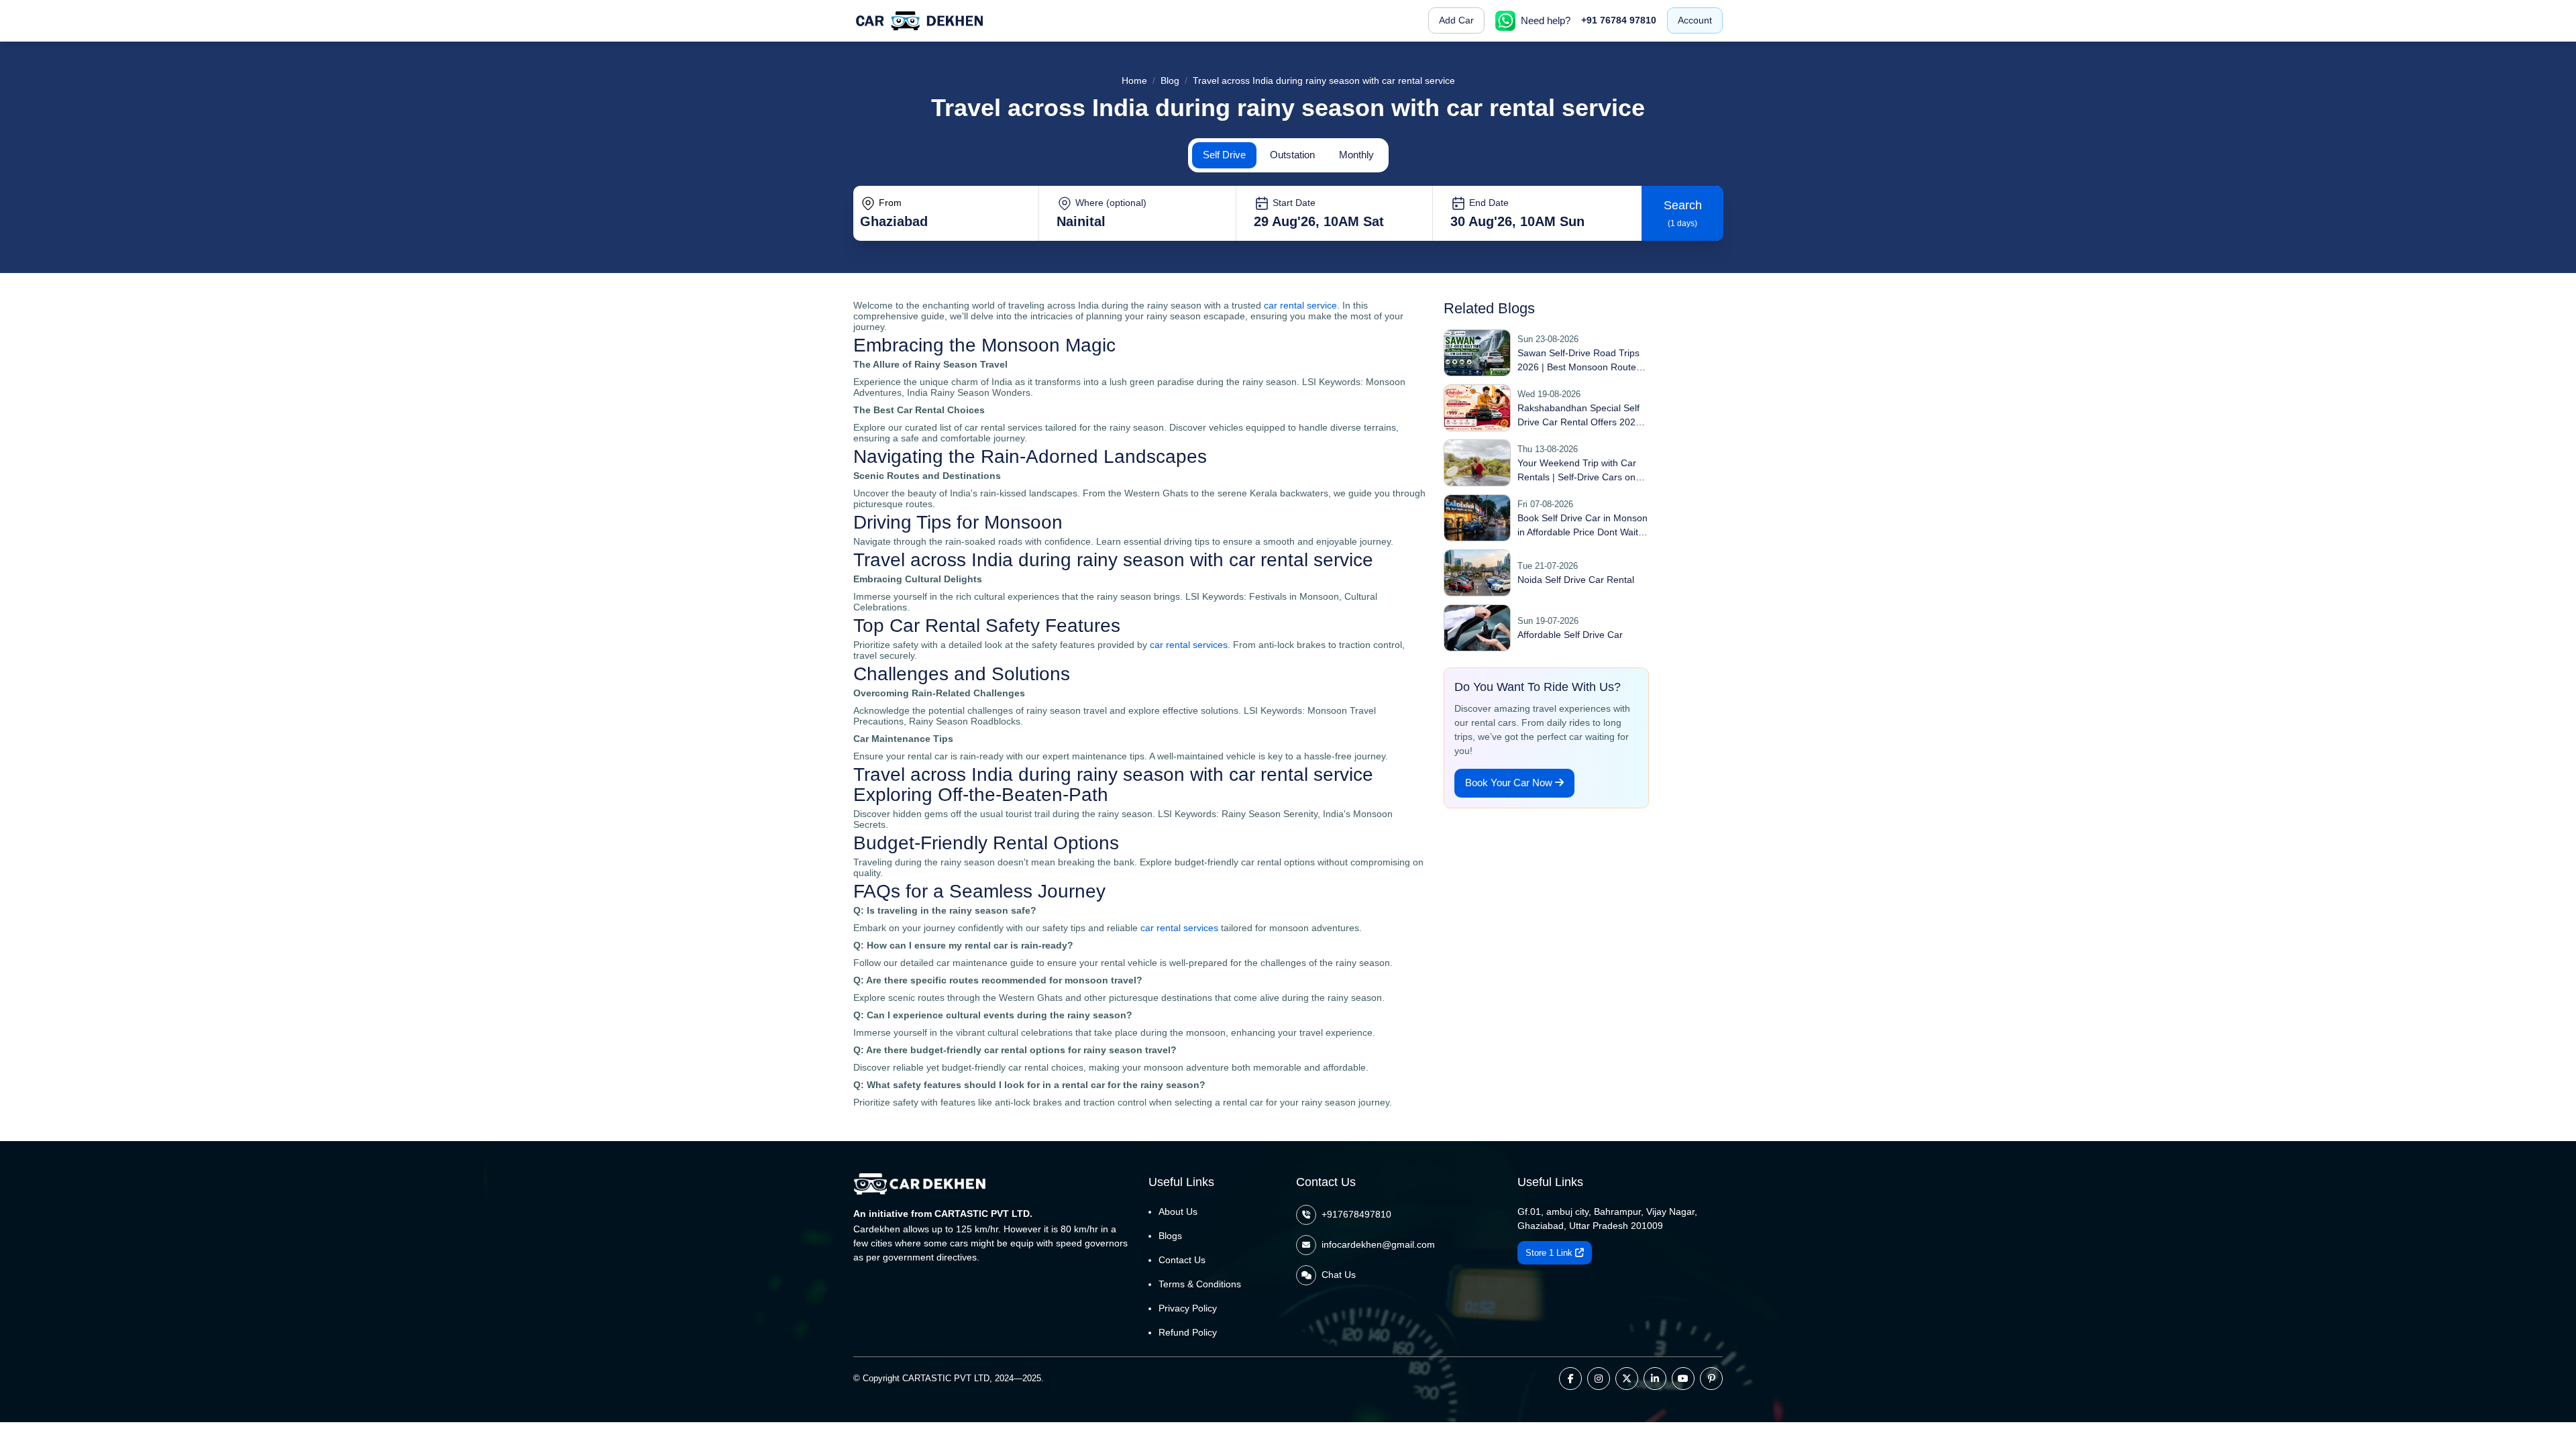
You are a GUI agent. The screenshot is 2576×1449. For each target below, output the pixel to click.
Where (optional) (1110, 202)
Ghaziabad (894, 221)
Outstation (1292, 155)
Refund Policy (1188, 1332)
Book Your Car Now (1510, 783)
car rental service (1300, 305)
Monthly (1356, 155)
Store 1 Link (1550, 1253)
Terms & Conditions (1200, 1284)
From (889, 202)
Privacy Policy (1188, 1308)
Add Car (1456, 20)
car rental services (1189, 645)
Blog (1170, 80)
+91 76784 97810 (1619, 20)
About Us (1178, 1212)
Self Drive (1224, 155)
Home (1134, 80)
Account (1695, 20)
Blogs (1170, 1236)
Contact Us (1182, 1260)
